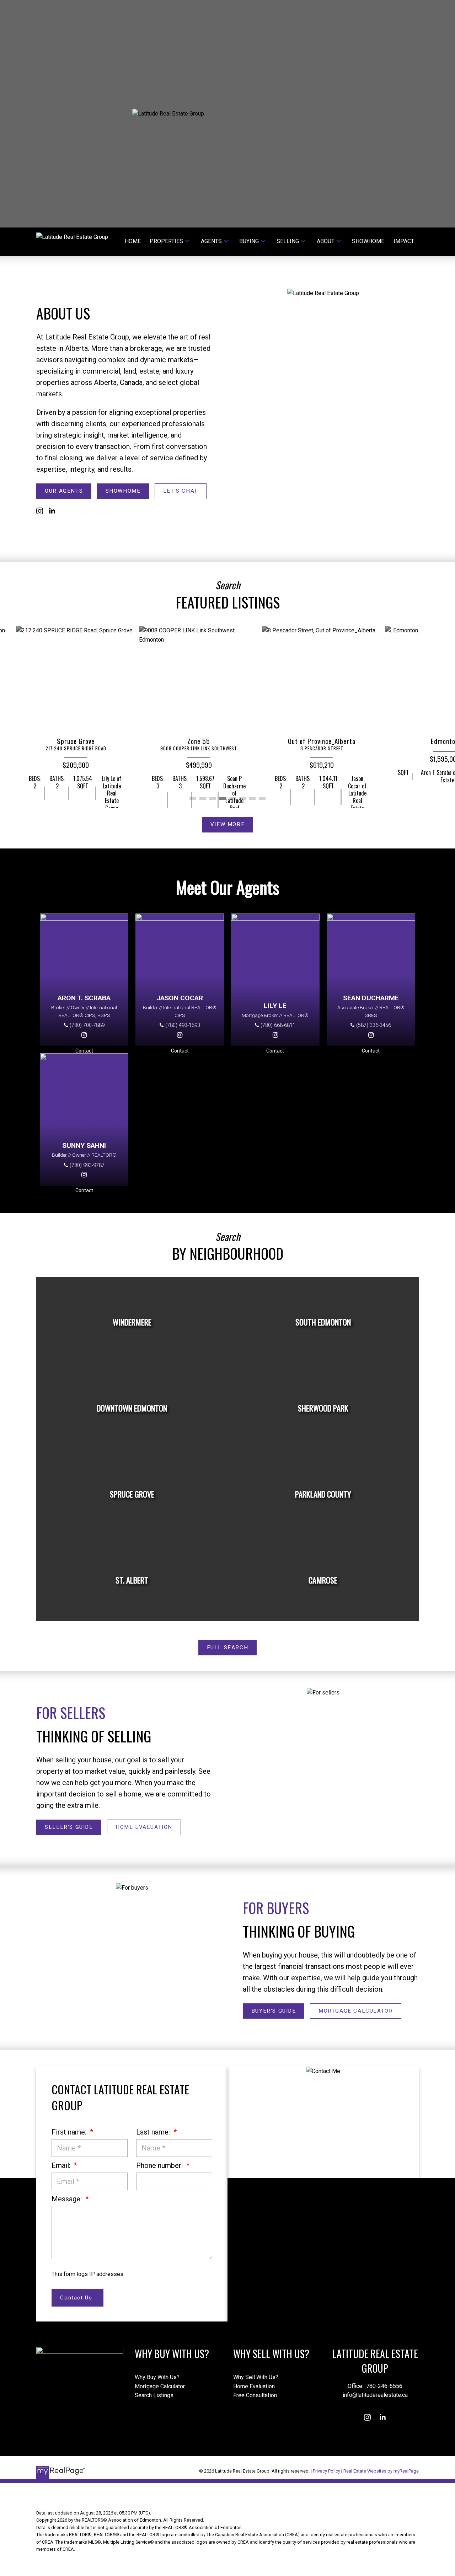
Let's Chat (181, 491)
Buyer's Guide (274, 2011)
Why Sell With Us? (256, 2377)
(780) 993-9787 (87, 1165)
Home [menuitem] (133, 241)
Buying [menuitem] (249, 241)
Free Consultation (255, 2395)
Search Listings (154, 2395)
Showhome (123, 491)
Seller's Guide (69, 1827)
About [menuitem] (326, 241)
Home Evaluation (144, 1827)
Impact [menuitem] (404, 241)
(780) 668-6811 (278, 1025)
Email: (62, 2165)
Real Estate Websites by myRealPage (381, 2471)
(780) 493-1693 (183, 1025)
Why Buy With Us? (157, 2377)
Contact (84, 1051)
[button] (64, 491)
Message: (68, 2199)
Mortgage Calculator (356, 2011)
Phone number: (160, 2165)
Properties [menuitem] (166, 241)
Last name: (154, 2132)
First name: (70, 2132)
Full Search (228, 1648)
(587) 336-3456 (374, 1025)
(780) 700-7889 (87, 1025)
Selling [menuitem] (288, 241)
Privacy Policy (326, 2471)
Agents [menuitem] (211, 241)
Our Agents (64, 491)
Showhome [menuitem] (368, 241)
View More (227, 824)
